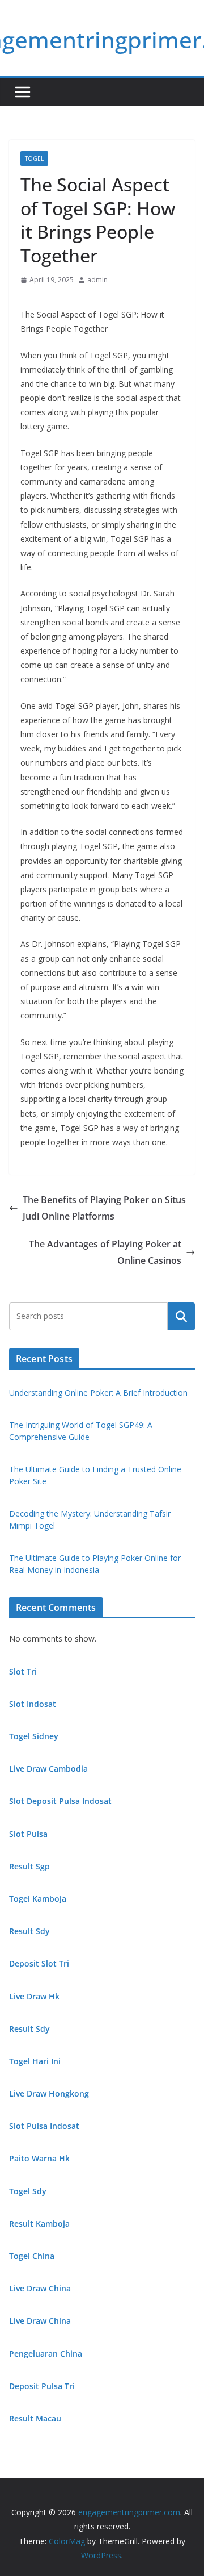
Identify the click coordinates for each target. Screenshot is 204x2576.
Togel (34, 158)
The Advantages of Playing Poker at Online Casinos (105, 1252)
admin (97, 280)
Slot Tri (23, 1671)
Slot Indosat (33, 1704)
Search (181, 1316)
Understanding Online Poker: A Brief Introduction (98, 1393)
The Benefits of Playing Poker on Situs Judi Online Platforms (104, 1208)
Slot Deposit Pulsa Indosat (60, 1801)
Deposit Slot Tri (39, 1963)
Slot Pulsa (28, 1834)
